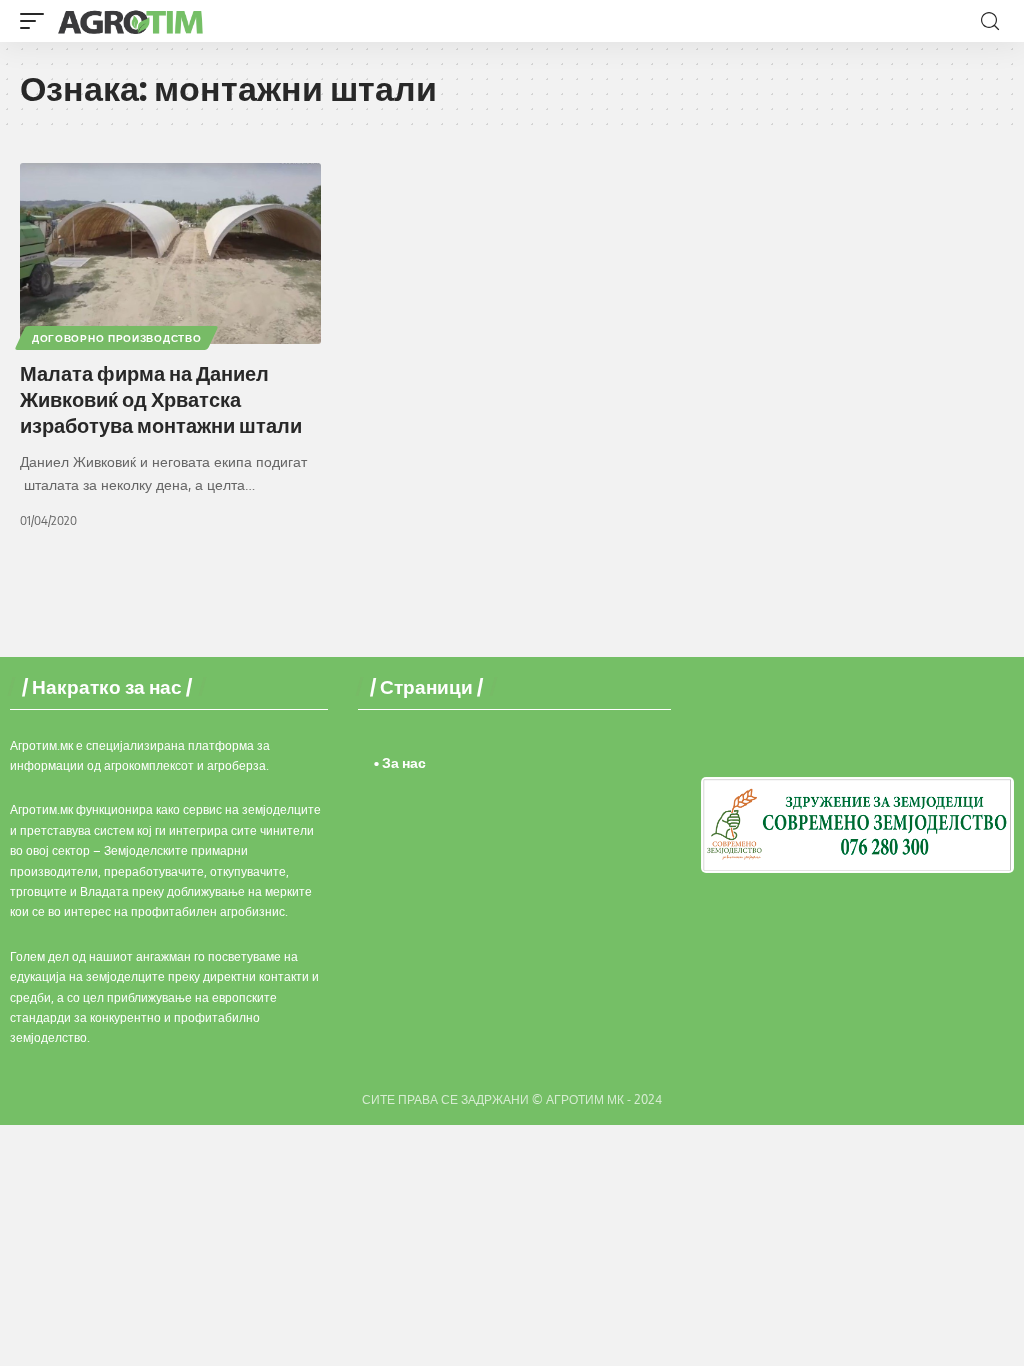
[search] (990, 21)
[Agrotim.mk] (131, 21)
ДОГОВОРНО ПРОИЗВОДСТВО (116, 338)
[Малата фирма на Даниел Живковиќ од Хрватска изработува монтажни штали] (170, 253)
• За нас (400, 762)
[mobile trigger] (37, 21)
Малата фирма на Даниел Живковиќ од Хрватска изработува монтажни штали (161, 398)
